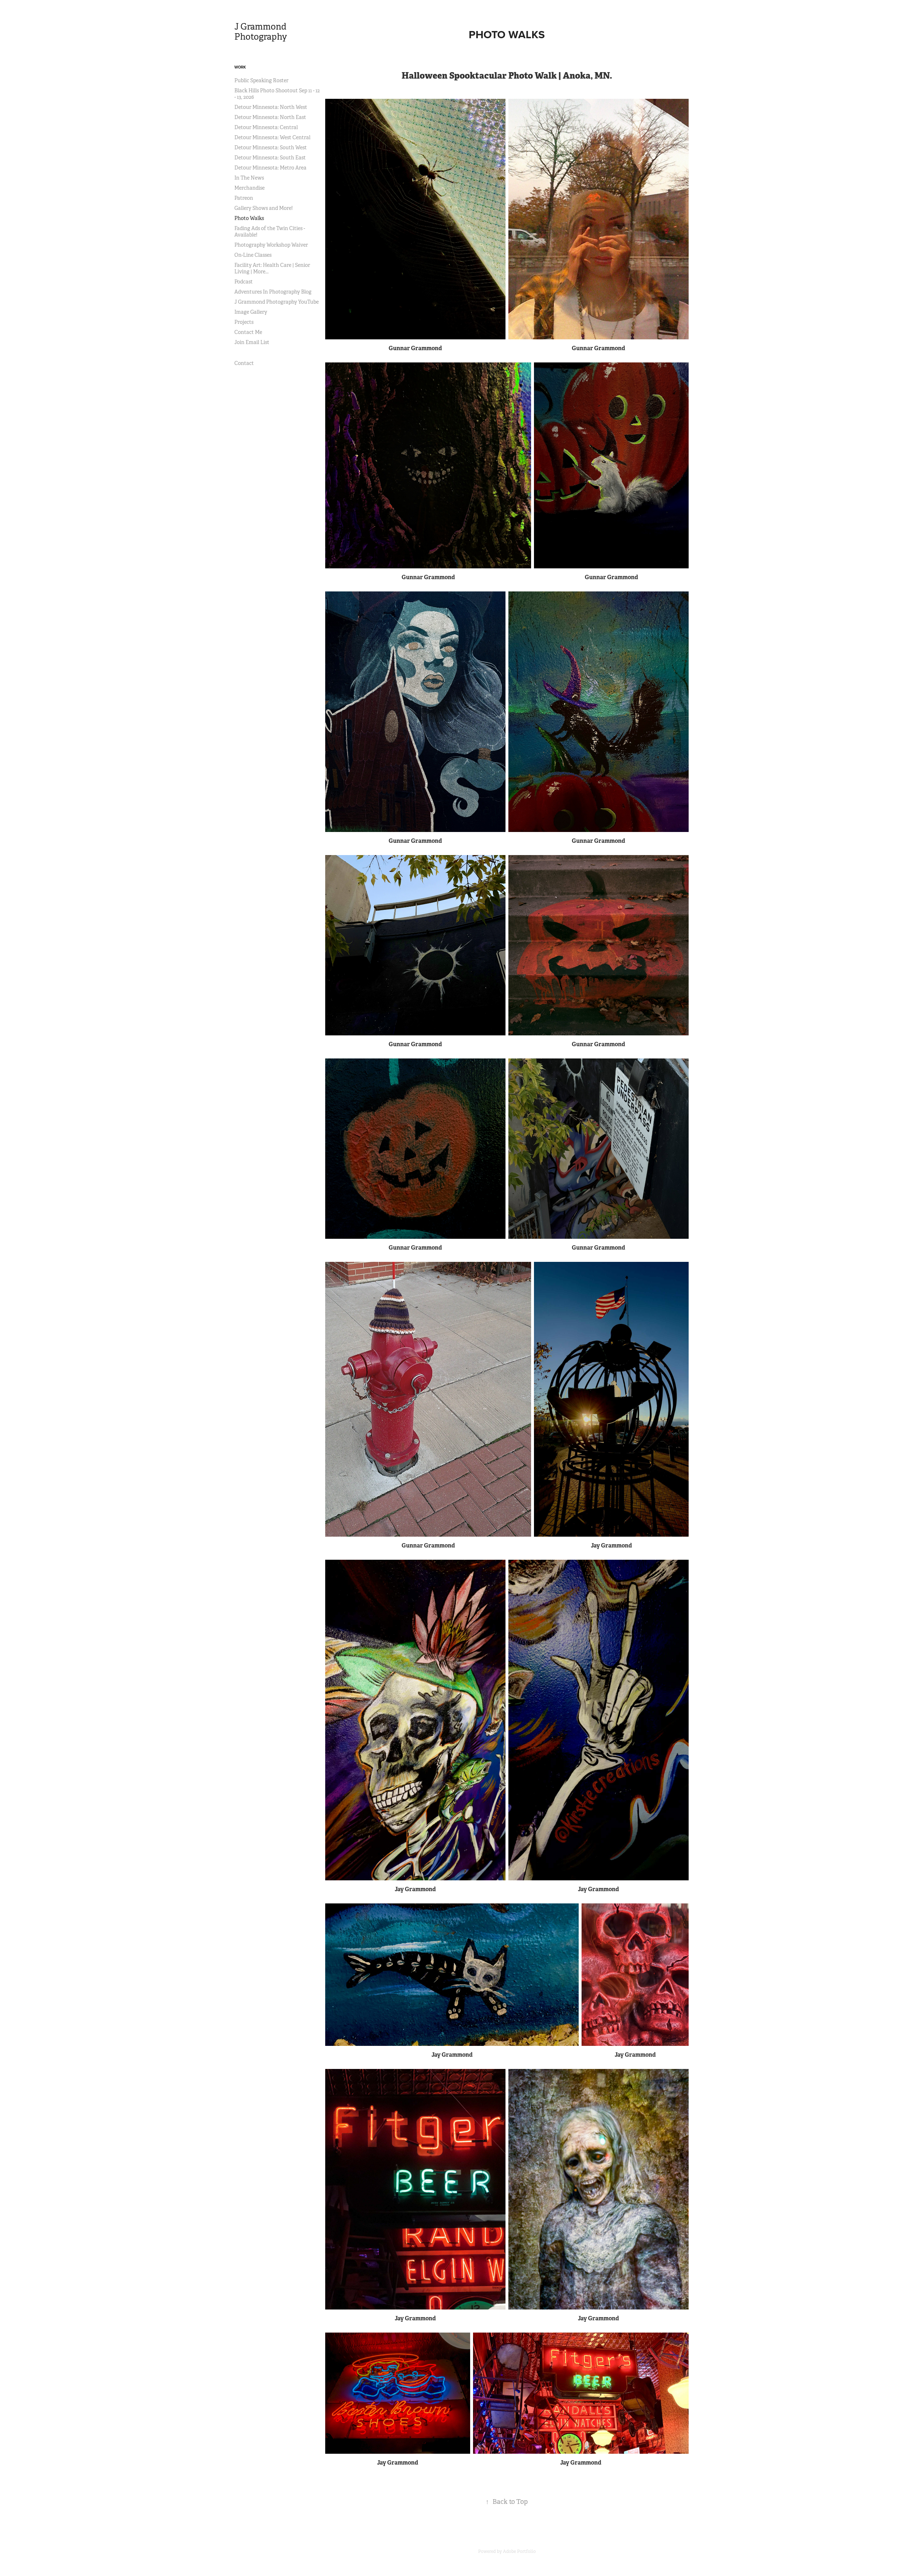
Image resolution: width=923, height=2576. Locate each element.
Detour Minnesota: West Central (272, 137)
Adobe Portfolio (519, 2551)
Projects (244, 322)
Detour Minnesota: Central (266, 127)
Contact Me (248, 332)
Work (240, 67)
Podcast (244, 282)
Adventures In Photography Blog (273, 292)
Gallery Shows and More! (264, 208)
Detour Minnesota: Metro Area (270, 168)
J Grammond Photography (261, 32)
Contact (244, 363)
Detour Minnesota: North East (270, 117)
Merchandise (249, 188)
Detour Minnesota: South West (271, 147)
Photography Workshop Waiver (271, 245)
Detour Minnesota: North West (271, 107)
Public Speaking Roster (261, 80)
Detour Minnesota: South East (270, 158)
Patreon (244, 198)
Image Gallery (251, 312)
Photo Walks (249, 218)
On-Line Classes (253, 255)
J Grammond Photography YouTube (277, 302)
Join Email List (252, 342)
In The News (249, 178)
